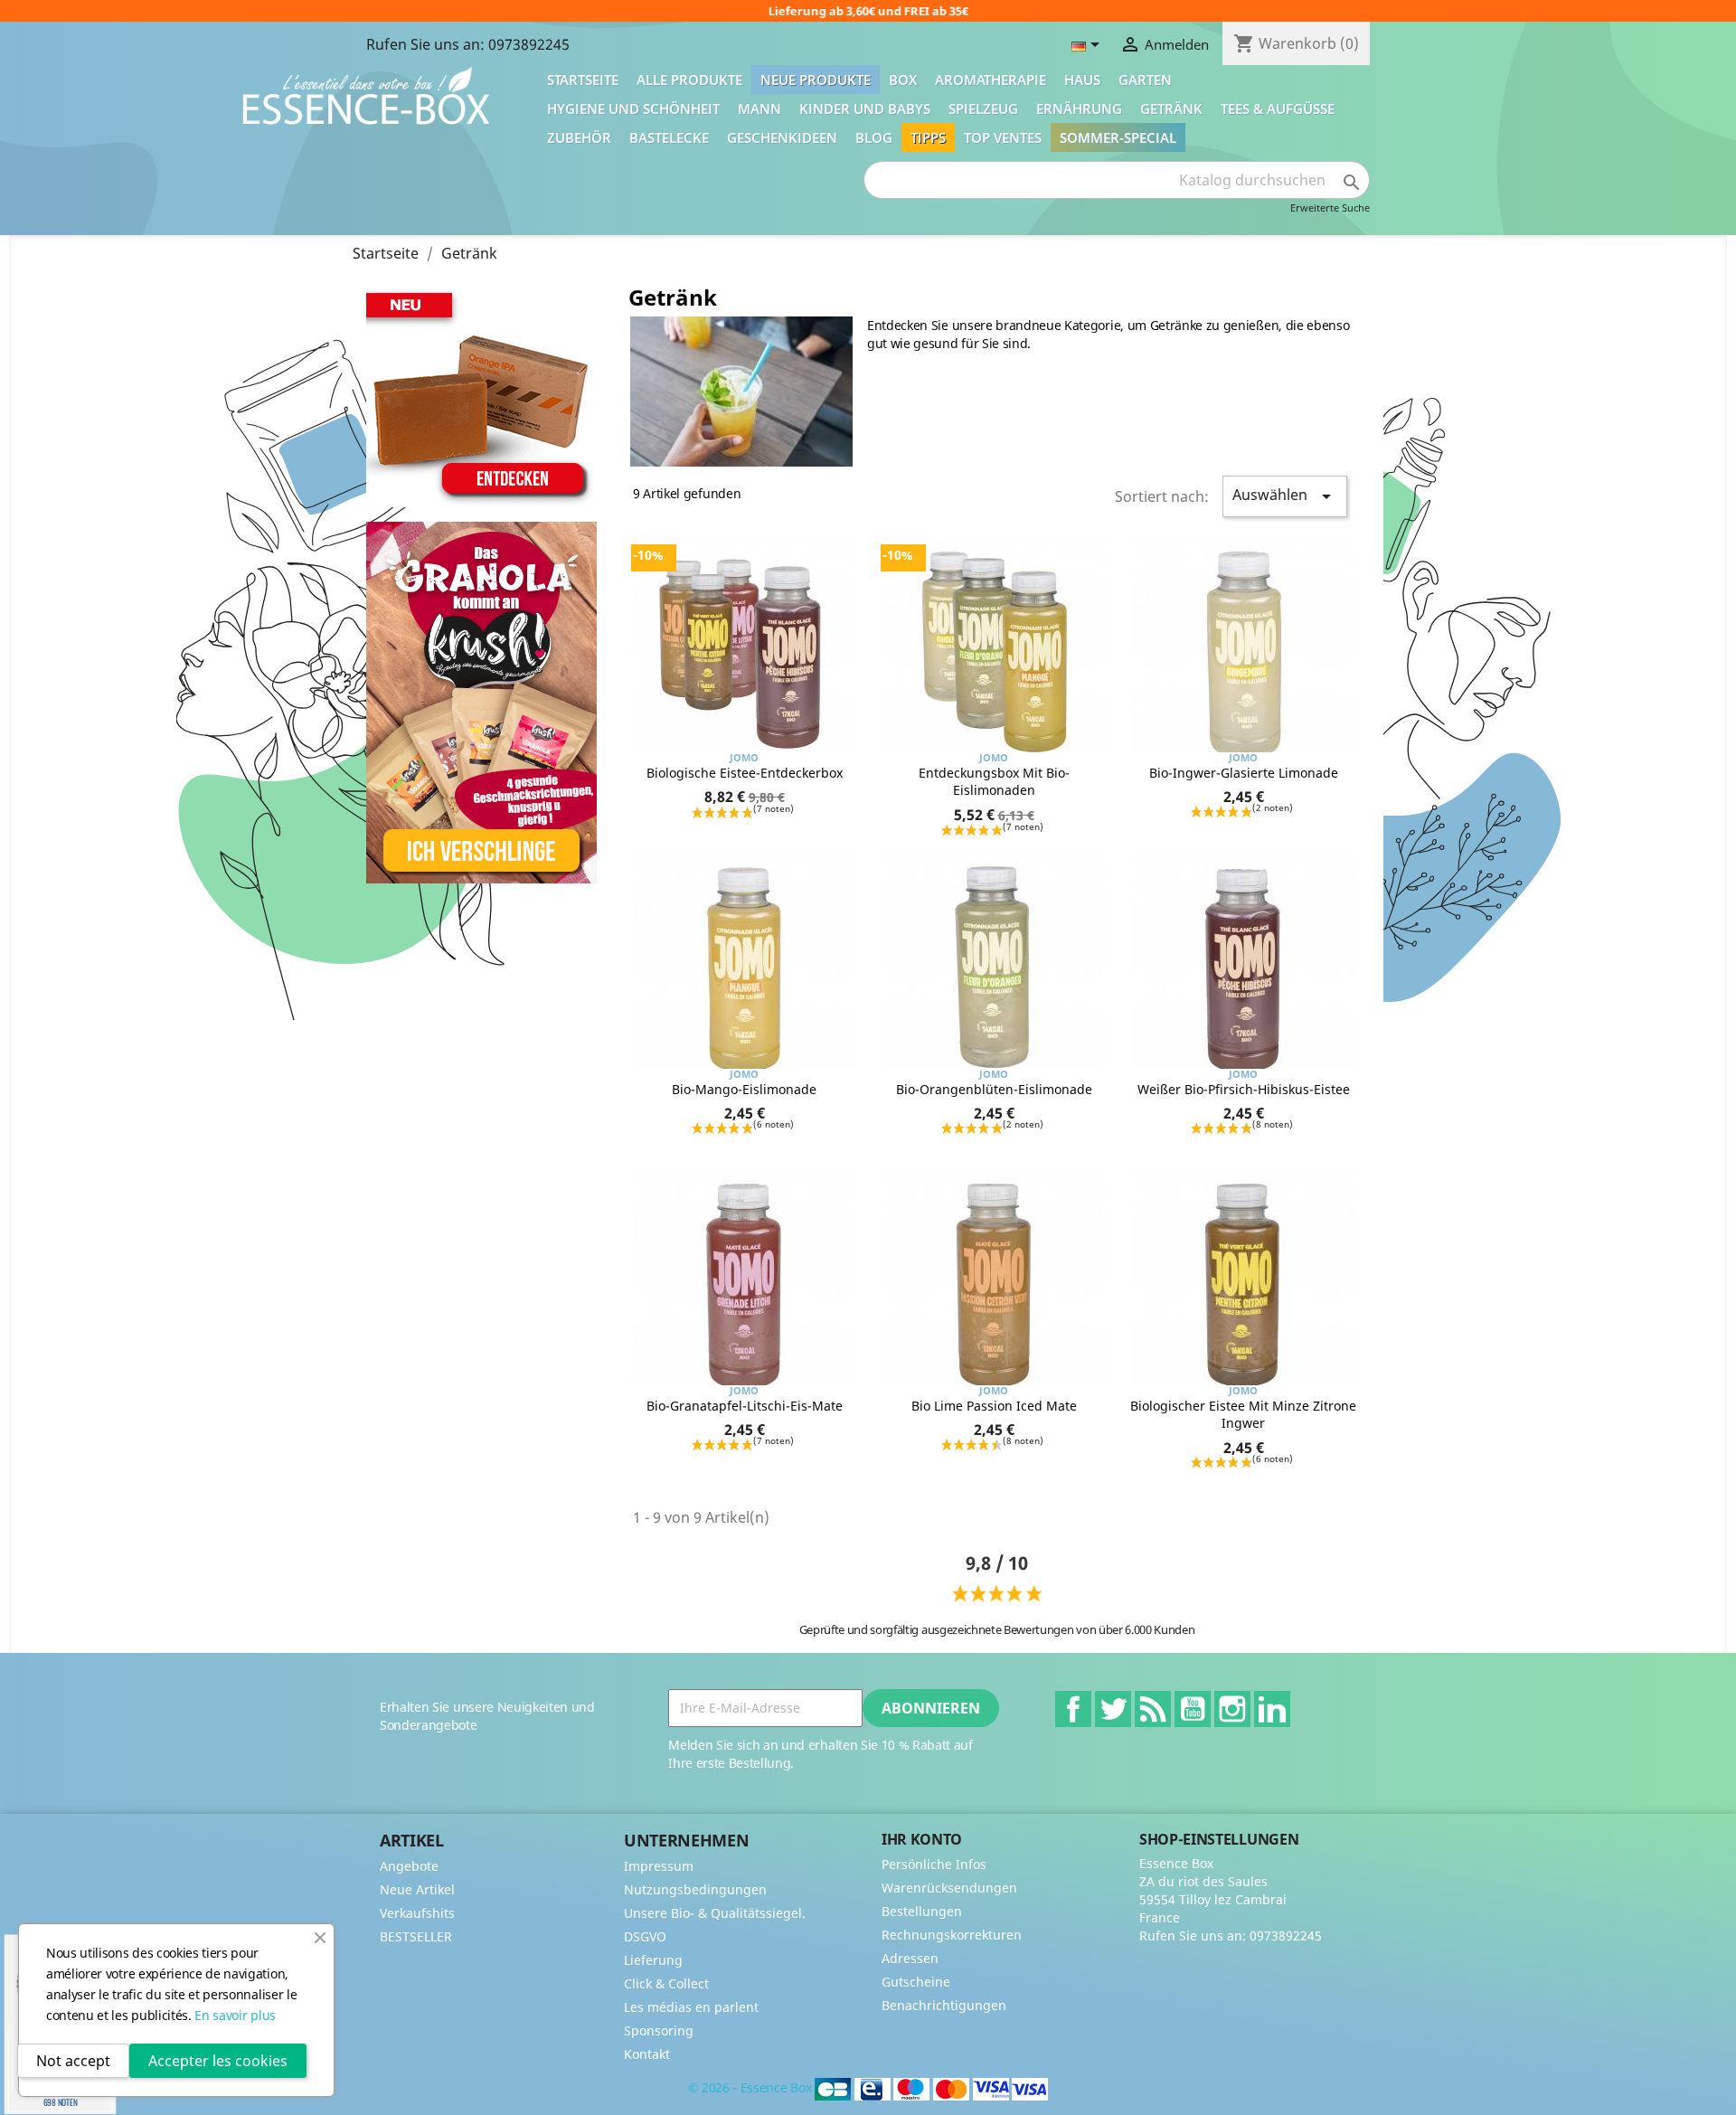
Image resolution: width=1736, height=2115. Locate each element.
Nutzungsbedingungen (695, 1889)
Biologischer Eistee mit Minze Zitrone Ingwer (1243, 1415)
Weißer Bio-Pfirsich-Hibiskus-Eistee (1244, 1089)
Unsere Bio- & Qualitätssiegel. (715, 1913)
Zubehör (579, 137)
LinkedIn (1272, 1709)
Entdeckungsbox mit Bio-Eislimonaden (994, 782)
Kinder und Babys (865, 109)
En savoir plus (235, 2015)
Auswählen (1285, 496)
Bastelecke (669, 137)
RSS (1153, 1709)
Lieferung (653, 1960)
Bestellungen (922, 1911)
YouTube (1193, 1709)
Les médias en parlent (691, 2007)
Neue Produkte (816, 80)
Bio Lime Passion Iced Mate (994, 1406)
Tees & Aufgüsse (1278, 109)
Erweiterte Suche (1330, 208)
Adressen (910, 1958)
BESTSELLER (416, 1936)
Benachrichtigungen (944, 2005)
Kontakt (647, 2054)
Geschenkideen (782, 137)
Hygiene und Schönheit (633, 109)
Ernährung (1079, 109)
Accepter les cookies (218, 2061)
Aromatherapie (991, 80)
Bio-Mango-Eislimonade (744, 1089)
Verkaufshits (417, 1913)
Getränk (1171, 109)
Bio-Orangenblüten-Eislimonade (994, 1089)
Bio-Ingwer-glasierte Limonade (1244, 773)
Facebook (1073, 1709)
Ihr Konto (922, 1839)
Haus (1082, 80)
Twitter (1113, 1709)
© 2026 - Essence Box (751, 2088)
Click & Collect (666, 1983)
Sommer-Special (1118, 137)
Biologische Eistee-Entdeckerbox (745, 773)
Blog (874, 137)
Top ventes (1003, 137)
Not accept (73, 2061)
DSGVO (645, 1936)
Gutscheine (916, 1982)
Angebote (409, 1866)
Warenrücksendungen (949, 1888)
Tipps (928, 137)
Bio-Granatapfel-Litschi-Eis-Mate (745, 1406)
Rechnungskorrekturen (952, 1935)
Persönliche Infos (934, 1864)
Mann (759, 109)
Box (903, 80)
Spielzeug (983, 109)
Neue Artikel (417, 1889)
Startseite (583, 80)
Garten (1145, 80)
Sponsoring (659, 2030)
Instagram (1232, 1709)
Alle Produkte (689, 80)
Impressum (659, 1866)
